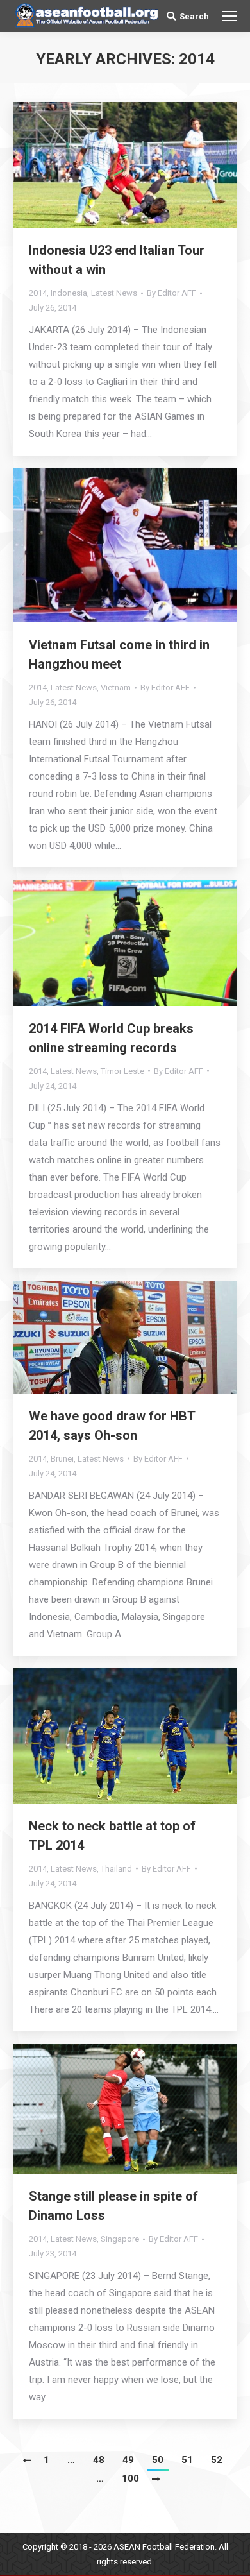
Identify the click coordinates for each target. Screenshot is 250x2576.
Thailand (116, 1869)
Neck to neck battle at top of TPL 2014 (112, 1836)
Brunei (62, 1459)
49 (128, 2460)
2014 (38, 293)
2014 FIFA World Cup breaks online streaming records (111, 1038)
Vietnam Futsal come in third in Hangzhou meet (119, 654)
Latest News (114, 293)
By (171, 293)
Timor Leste (122, 1071)
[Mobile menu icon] (229, 16)
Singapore (120, 2239)
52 (217, 2460)
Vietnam (116, 687)
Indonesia (69, 293)
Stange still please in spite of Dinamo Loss (113, 2206)
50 (158, 2460)
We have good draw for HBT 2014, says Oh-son (112, 1426)
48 (99, 2460)
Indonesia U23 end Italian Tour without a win (117, 260)
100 (130, 2478)
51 (187, 2460)
